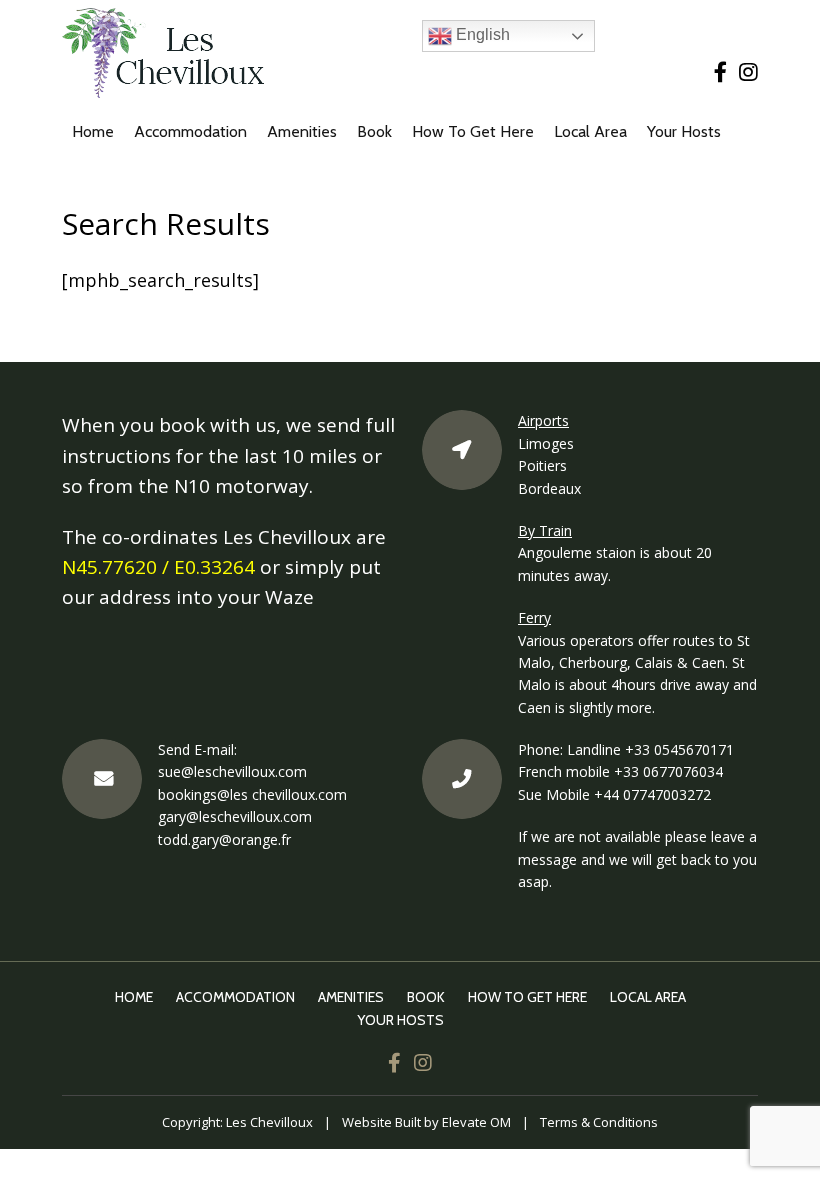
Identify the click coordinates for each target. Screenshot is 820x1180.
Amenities (302, 131)
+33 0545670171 (679, 749)
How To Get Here (473, 131)
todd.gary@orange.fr (224, 839)
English (481, 34)
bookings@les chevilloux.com (252, 794)
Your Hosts (684, 131)
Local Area (590, 131)
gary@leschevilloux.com (235, 816)
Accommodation (190, 131)
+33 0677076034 (668, 771)
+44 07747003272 (652, 794)
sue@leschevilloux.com (232, 771)
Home (93, 131)
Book (374, 131)
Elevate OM (476, 1122)
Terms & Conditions (599, 1122)
